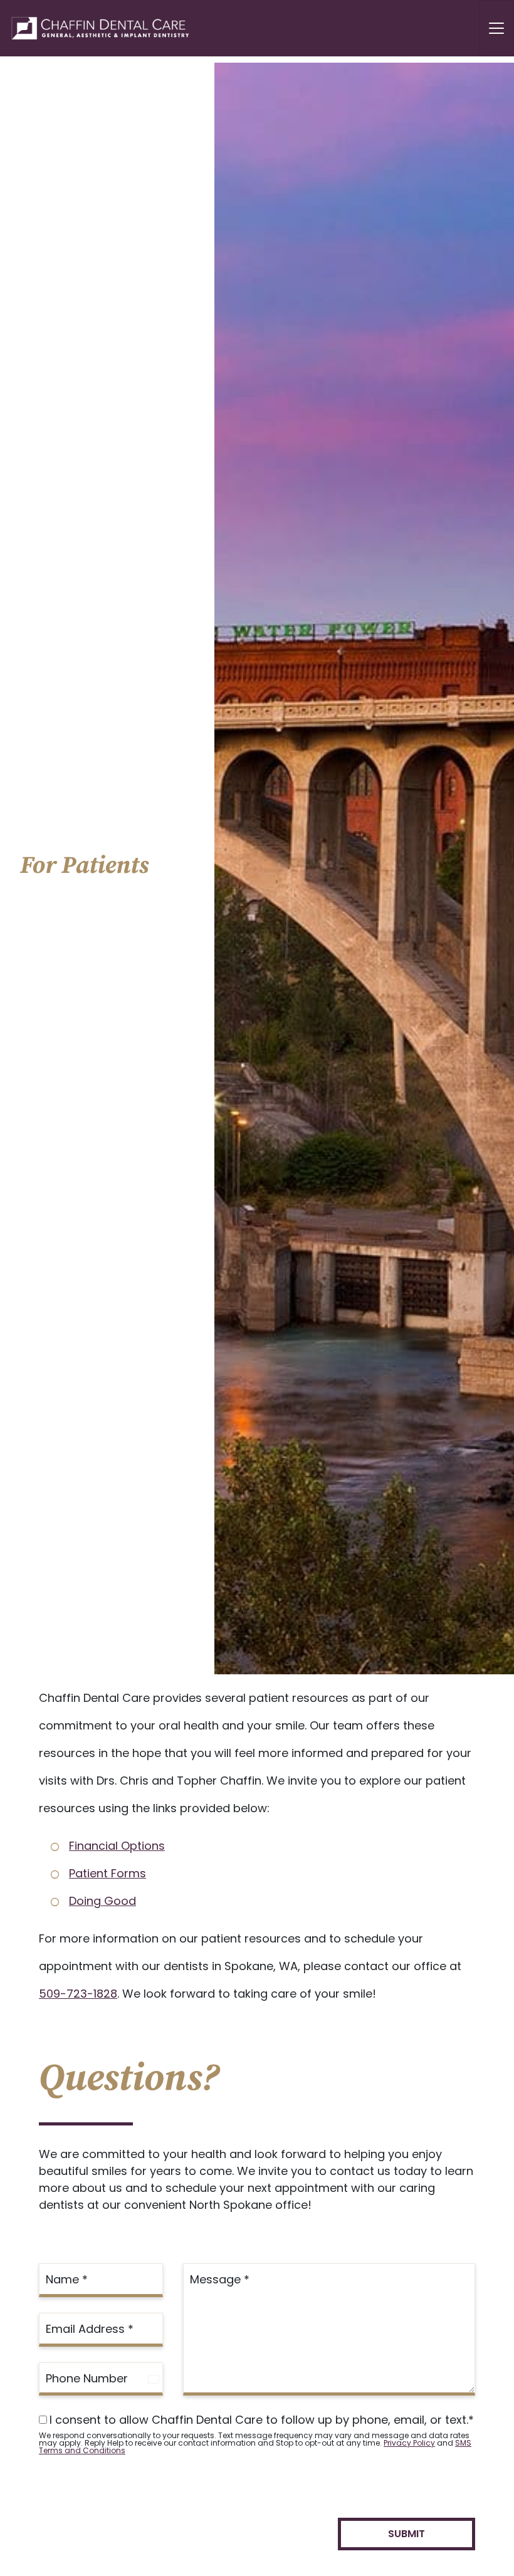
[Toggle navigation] (496, 28)
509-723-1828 (78, 1994)
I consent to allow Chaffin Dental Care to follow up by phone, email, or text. (262, 2420)
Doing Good (102, 1901)
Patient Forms (108, 1873)
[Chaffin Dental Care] (96, 28)
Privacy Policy (409, 2443)
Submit (406, 2534)
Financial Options (117, 1846)
